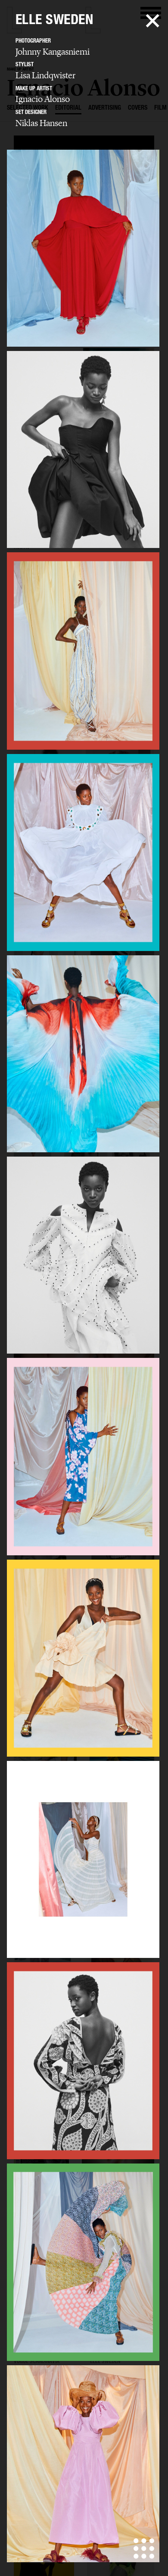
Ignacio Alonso (43, 99)
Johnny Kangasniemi (53, 52)
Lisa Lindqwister (45, 75)
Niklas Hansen (41, 123)
